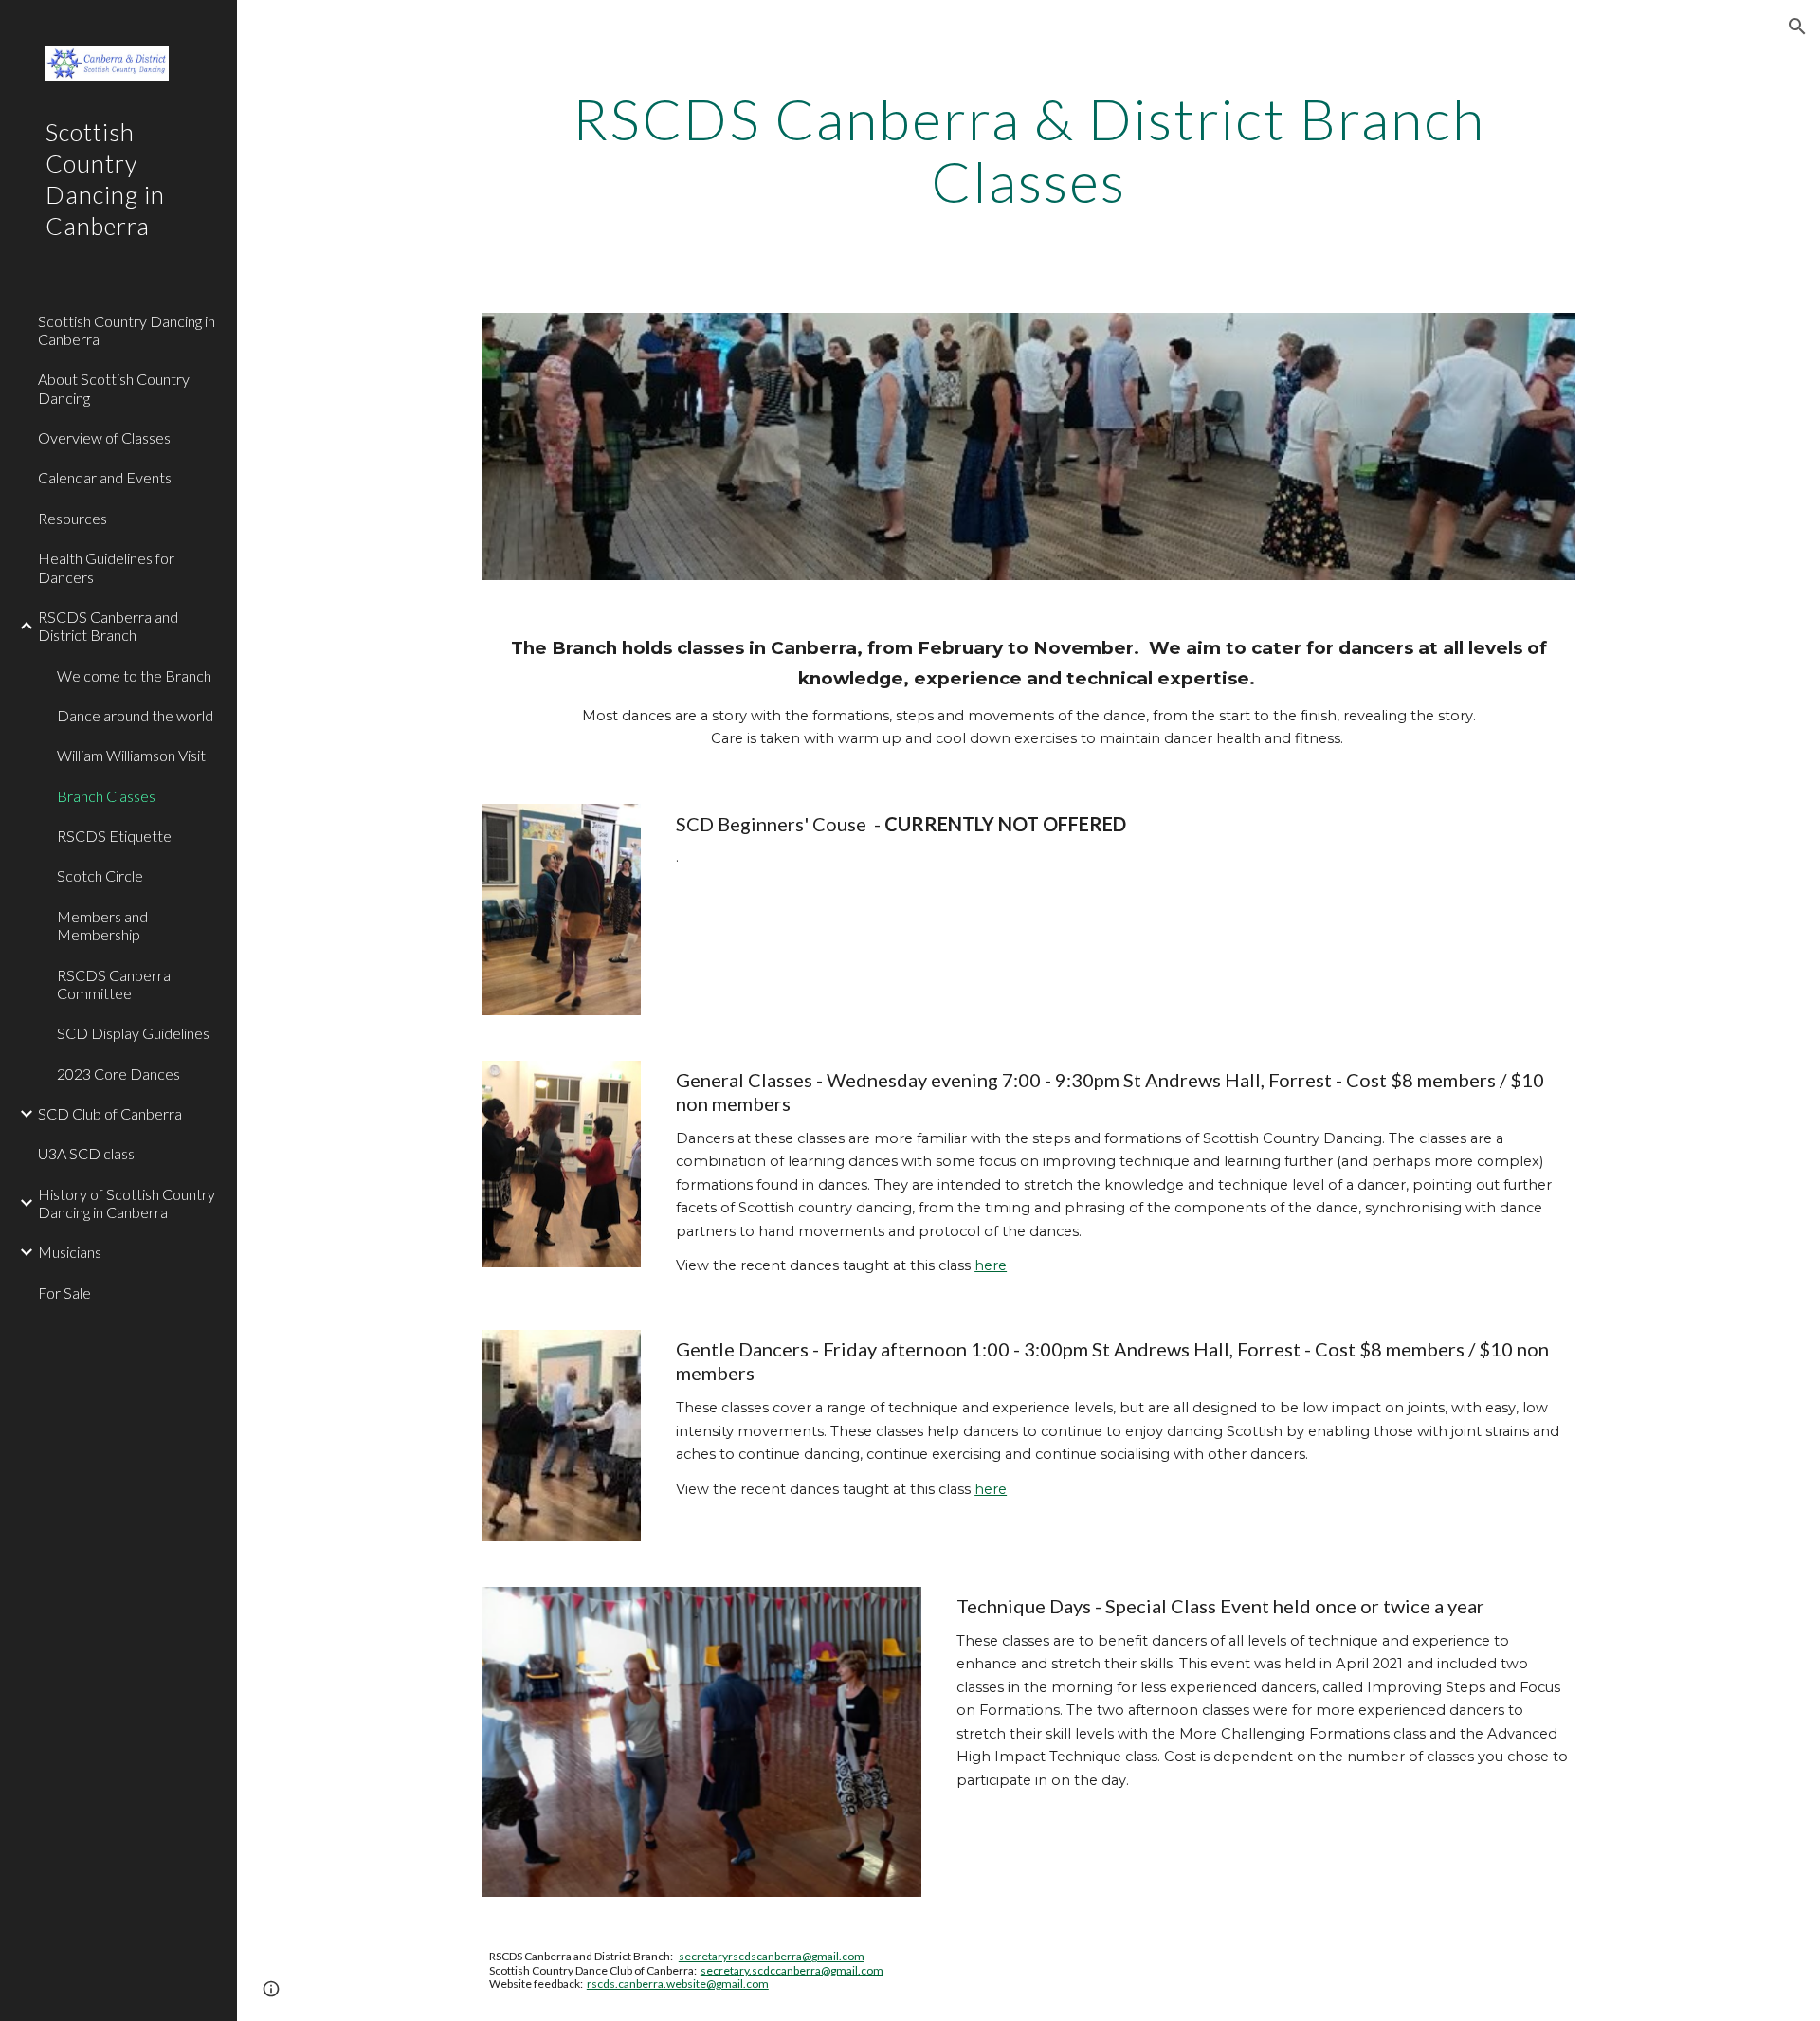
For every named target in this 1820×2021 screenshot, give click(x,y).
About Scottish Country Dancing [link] (114, 388)
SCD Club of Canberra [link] (110, 1113)
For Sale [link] (64, 1293)
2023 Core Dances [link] (118, 1074)
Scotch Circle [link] (100, 875)
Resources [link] (73, 518)
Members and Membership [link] (102, 925)
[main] (1028, 150)
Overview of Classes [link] (104, 437)
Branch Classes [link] (106, 796)
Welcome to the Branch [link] (134, 675)
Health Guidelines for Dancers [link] (106, 567)
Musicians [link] (70, 1252)
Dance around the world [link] (135, 715)
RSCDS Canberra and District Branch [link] (108, 626)
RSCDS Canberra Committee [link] (114, 984)
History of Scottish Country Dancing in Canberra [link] (127, 1203)
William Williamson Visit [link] (131, 755)
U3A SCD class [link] (86, 1153)
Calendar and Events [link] (105, 477)
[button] (1797, 27)
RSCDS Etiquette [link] (114, 836)
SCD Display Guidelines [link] (133, 1033)
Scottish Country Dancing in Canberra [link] (127, 330)
